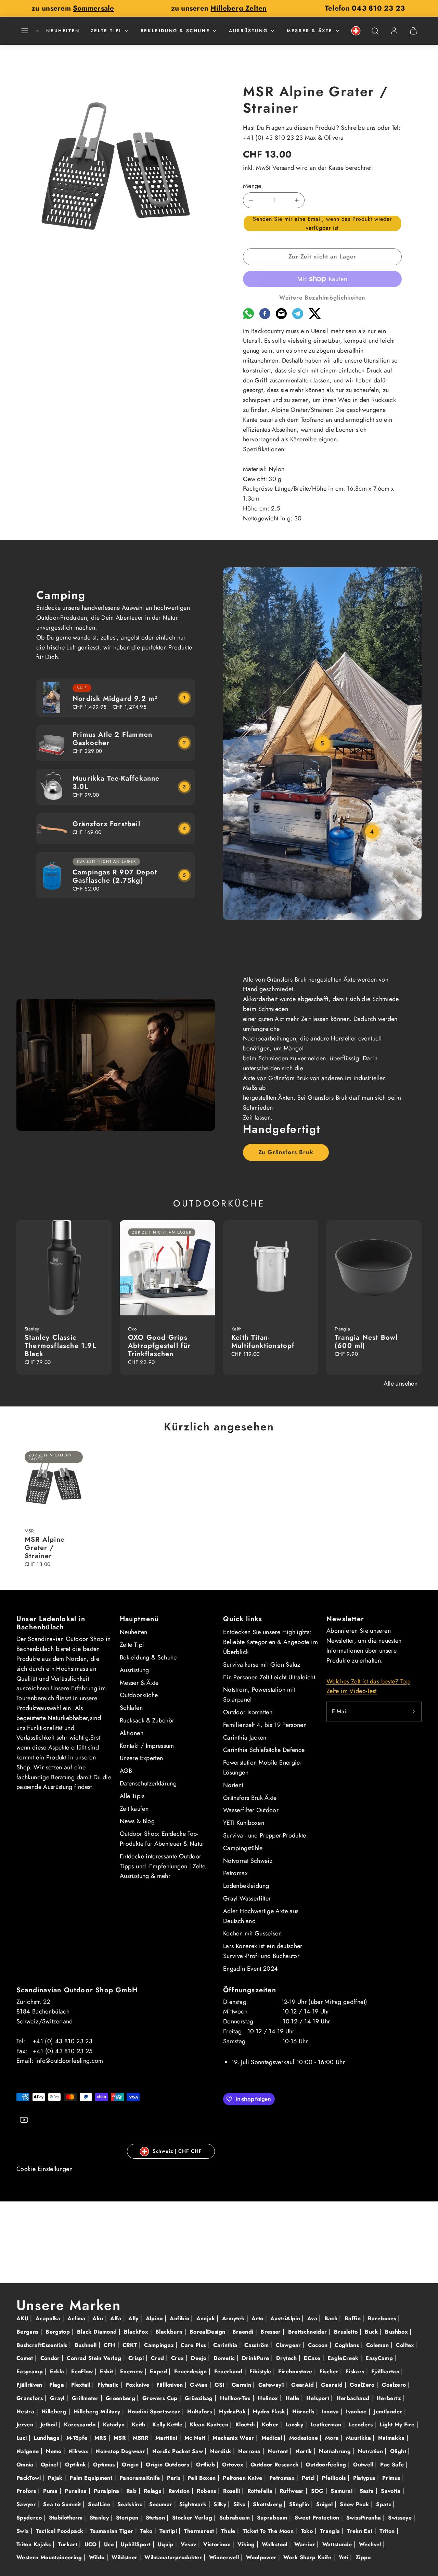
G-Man (199, 2385)
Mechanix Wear (234, 2438)
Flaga (57, 2385)
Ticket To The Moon (269, 2531)
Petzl (309, 2478)
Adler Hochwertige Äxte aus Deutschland (261, 1916)
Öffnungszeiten (250, 1990)
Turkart (68, 2544)
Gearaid (333, 2385)
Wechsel (371, 2544)
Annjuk (207, 2318)
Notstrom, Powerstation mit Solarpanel (259, 1695)
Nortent (233, 1785)
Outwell (364, 2465)
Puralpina (107, 2491)
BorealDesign (208, 2332)
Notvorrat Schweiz (248, 1861)
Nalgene (29, 2451)
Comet (26, 2358)
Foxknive (139, 2385)
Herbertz (389, 2398)
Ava (313, 2318)
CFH (110, 2345)
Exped (159, 2371)
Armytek (234, 2318)
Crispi (137, 2358)
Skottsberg (268, 2504)
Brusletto (347, 2332)
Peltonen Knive (243, 2478)
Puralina (76, 2491)
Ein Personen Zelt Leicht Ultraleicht (269, 1677)
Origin (131, 2465)
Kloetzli (246, 2425)
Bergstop (59, 2332)
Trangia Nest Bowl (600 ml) (366, 1342)
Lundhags (47, 2438)
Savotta (392, 2491)
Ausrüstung (248, 31)
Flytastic (109, 2385)
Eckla (58, 2371)
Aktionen (132, 1733)
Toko (308, 2531)
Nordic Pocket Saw (178, 2451)
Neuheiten (63, 31)
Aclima (77, 2318)
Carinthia (226, 2345)
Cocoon (319, 2345)
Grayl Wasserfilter (247, 1898)
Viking (247, 2544)
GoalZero (363, 2385)
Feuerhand (229, 2371)
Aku (99, 2318)
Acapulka (49, 2318)
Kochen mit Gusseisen (252, 1933)
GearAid (303, 2385)
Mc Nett (196, 2438)
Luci (23, 2438)
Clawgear (289, 2345)
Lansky (295, 2425)
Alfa (117, 2318)
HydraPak (233, 2411)
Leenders (361, 2425)
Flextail (82, 2385)
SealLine (100, 2504)
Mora (333, 2438)
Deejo (199, 2358)
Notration (371, 2451)
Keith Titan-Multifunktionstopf (263, 1342)
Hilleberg (55, 2411)
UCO (92, 2544)
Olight (399, 2451)
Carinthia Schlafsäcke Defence (264, 1750)
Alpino (155, 2318)
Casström (257, 2345)
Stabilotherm (67, 2518)
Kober (271, 2425)
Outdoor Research (275, 2465)
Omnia (26, 2465)
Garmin (242, 2385)
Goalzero (395, 2385)
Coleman (378, 2345)
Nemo (55, 2451)
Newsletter (345, 1619)
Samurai (342, 2491)
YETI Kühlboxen (244, 1823)
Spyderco (30, 2518)
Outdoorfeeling (327, 2465)
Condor (51, 2358)
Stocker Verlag (193, 2518)
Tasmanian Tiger (113, 2531)
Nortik (305, 2451)
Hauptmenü (139, 1619)
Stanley (100, 2518)
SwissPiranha (365, 2518)
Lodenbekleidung (246, 1886)
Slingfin (300, 2504)
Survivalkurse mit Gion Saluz (262, 1665)
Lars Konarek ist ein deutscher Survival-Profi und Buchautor (263, 1951)
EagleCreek (344, 2358)
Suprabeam (273, 2518)
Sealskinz (131, 2504)
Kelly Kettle (168, 2425)
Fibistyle (261, 2371)
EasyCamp (380, 2358)
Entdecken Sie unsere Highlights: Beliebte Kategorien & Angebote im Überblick (270, 1642)
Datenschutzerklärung (148, 1783)
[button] (25, 31)
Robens (207, 2491)
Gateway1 (272, 2385)
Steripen (128, 2518)
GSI (220, 2385)
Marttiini (167, 2438)
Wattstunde (338, 2544)
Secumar (162, 2504)
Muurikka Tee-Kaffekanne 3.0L (116, 782)
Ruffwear (293, 2491)
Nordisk (222, 2451)
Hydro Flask (270, 2411)
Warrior (306, 2544)
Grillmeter (86, 2398)
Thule (229, 2531)
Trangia (331, 2531)
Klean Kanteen (210, 2425)
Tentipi (169, 2531)
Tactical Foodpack (60, 2531)
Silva (241, 2504)
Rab (132, 2491)
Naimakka (392, 2438)
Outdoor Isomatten (248, 1712)
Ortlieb (206, 2465)
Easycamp (30, 2371)
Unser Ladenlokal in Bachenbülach (51, 1623)
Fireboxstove (296, 2371)
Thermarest (200, 2531)
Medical (273, 2438)
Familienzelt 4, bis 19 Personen (265, 1725)
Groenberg (121, 2398)
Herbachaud (354, 2398)
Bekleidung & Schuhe (175, 31)
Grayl (58, 2398)
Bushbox (397, 2332)
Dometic (225, 2358)
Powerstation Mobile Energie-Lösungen (262, 1767)
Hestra (26, 2411)
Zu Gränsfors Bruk (286, 1152)
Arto (258, 2318)
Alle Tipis (132, 1796)
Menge (252, 186)
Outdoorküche (139, 1695)
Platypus (365, 2478)
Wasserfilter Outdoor (251, 1810)
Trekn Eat (361, 2531)
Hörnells (304, 2411)
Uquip (166, 2544)
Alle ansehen (401, 1384)
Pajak (56, 2478)
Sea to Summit (63, 2504)
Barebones (383, 2318)
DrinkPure (256, 2358)
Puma (51, 2491)
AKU (23, 2318)
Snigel (325, 2504)
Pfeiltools (335, 2478)
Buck (372, 2332)
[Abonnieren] (414, 1712)
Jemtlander (389, 2411)
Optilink (76, 2465)
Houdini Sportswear (155, 2411)
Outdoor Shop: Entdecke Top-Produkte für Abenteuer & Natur (162, 1839)
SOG (318, 2491)
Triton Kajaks (35, 2544)
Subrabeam (236, 2518)
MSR (120, 2438)
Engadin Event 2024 (250, 1969)
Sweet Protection (318, 2518)
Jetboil (50, 2425)
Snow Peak (355, 2504)
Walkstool (275, 2544)
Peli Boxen (203, 2478)
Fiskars (356, 2371)
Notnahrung (336, 2451)
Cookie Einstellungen (44, 2169)
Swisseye (401, 2518)
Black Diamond (98, 2332)
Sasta (368, 2491)
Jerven (26, 2425)
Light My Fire (398, 2425)
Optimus (105, 2465)
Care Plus (194, 2345)
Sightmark (194, 2504)
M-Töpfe (78, 2438)
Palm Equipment (92, 2478)
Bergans (28, 2332)
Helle (293, 2398)
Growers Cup (161, 2398)
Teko (147, 2531)
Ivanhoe (357, 2411)
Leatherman (327, 2425)
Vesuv (189, 2544)
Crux (178, 2358)
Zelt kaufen (134, 1809)
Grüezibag (200, 2398)
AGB (126, 1771)
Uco (110, 2544)
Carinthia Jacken (245, 1738)
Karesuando (81, 2425)
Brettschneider (308, 2332)
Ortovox (234, 2465)
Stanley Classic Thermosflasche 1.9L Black (60, 1346)
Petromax (235, 1873)
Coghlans (348, 2345)
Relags (153, 2491)
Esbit (107, 2371)
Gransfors (31, 2398)
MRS (101, 2438)
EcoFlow (83, 2371)
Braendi (244, 2332)
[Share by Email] (281, 317)
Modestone (305, 2438)
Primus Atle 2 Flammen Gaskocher (112, 739)
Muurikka (359, 2438)
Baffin (354, 2318)
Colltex (406, 2345)
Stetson (156, 2518)
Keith (139, 2425)
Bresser (272, 2332)
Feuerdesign (191, 2371)
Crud (158, 2358)
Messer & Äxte (310, 31)
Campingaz (160, 2345)
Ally (134, 2318)
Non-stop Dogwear (121, 2451)
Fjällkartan (386, 2371)
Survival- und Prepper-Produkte (265, 1835)
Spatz (384, 2504)
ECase (313, 2358)
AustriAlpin (286, 2318)
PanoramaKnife (141, 2478)
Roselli (233, 2491)
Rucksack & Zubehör (147, 1720)
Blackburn (170, 2332)
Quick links (243, 1619)
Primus (392, 2478)
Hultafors (201, 2411)
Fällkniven (171, 2385)
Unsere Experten (141, 1758)
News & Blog (137, 1821)
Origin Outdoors (168, 2465)
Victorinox (218, 2544)
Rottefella (261, 2491)
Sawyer (27, 2504)
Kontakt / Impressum (147, 1746)
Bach (332, 2318)
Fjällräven (30, 2385)
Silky (221, 2504)
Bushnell (87, 2345)
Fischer (330, 2371)
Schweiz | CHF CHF (177, 2151)
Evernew (132, 2371)
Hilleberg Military (98, 2411)
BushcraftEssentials (43, 2345)
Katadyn (115, 2425)
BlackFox (137, 2332)
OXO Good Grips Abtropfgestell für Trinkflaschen (159, 1346)
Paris (175, 2478)
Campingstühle (243, 1848)
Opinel (50, 2465)
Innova (331, 2411)
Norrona (250, 2451)
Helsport (319, 2398)
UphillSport (137, 2544)
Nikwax (79, 2451)
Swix (24, 2531)
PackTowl (29, 2478)
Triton (388, 2531)
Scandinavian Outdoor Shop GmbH (77, 1990)
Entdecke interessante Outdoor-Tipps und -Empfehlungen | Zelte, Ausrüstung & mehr (164, 1866)
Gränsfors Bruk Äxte (250, 1798)
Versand (283, 168)
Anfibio (180, 2318)
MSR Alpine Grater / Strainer (45, 1548)
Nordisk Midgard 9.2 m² (115, 699)
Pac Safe (393, 2465)
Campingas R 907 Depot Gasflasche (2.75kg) (115, 876)
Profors (27, 2491)
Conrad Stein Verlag (95, 2358)
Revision (180, 2491)
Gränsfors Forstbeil (106, 824)
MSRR (141, 2438)
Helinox (269, 2398)
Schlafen (131, 1708)
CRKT (131, 2345)
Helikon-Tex (236, 2398)
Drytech (287, 2358)
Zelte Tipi (106, 31)
